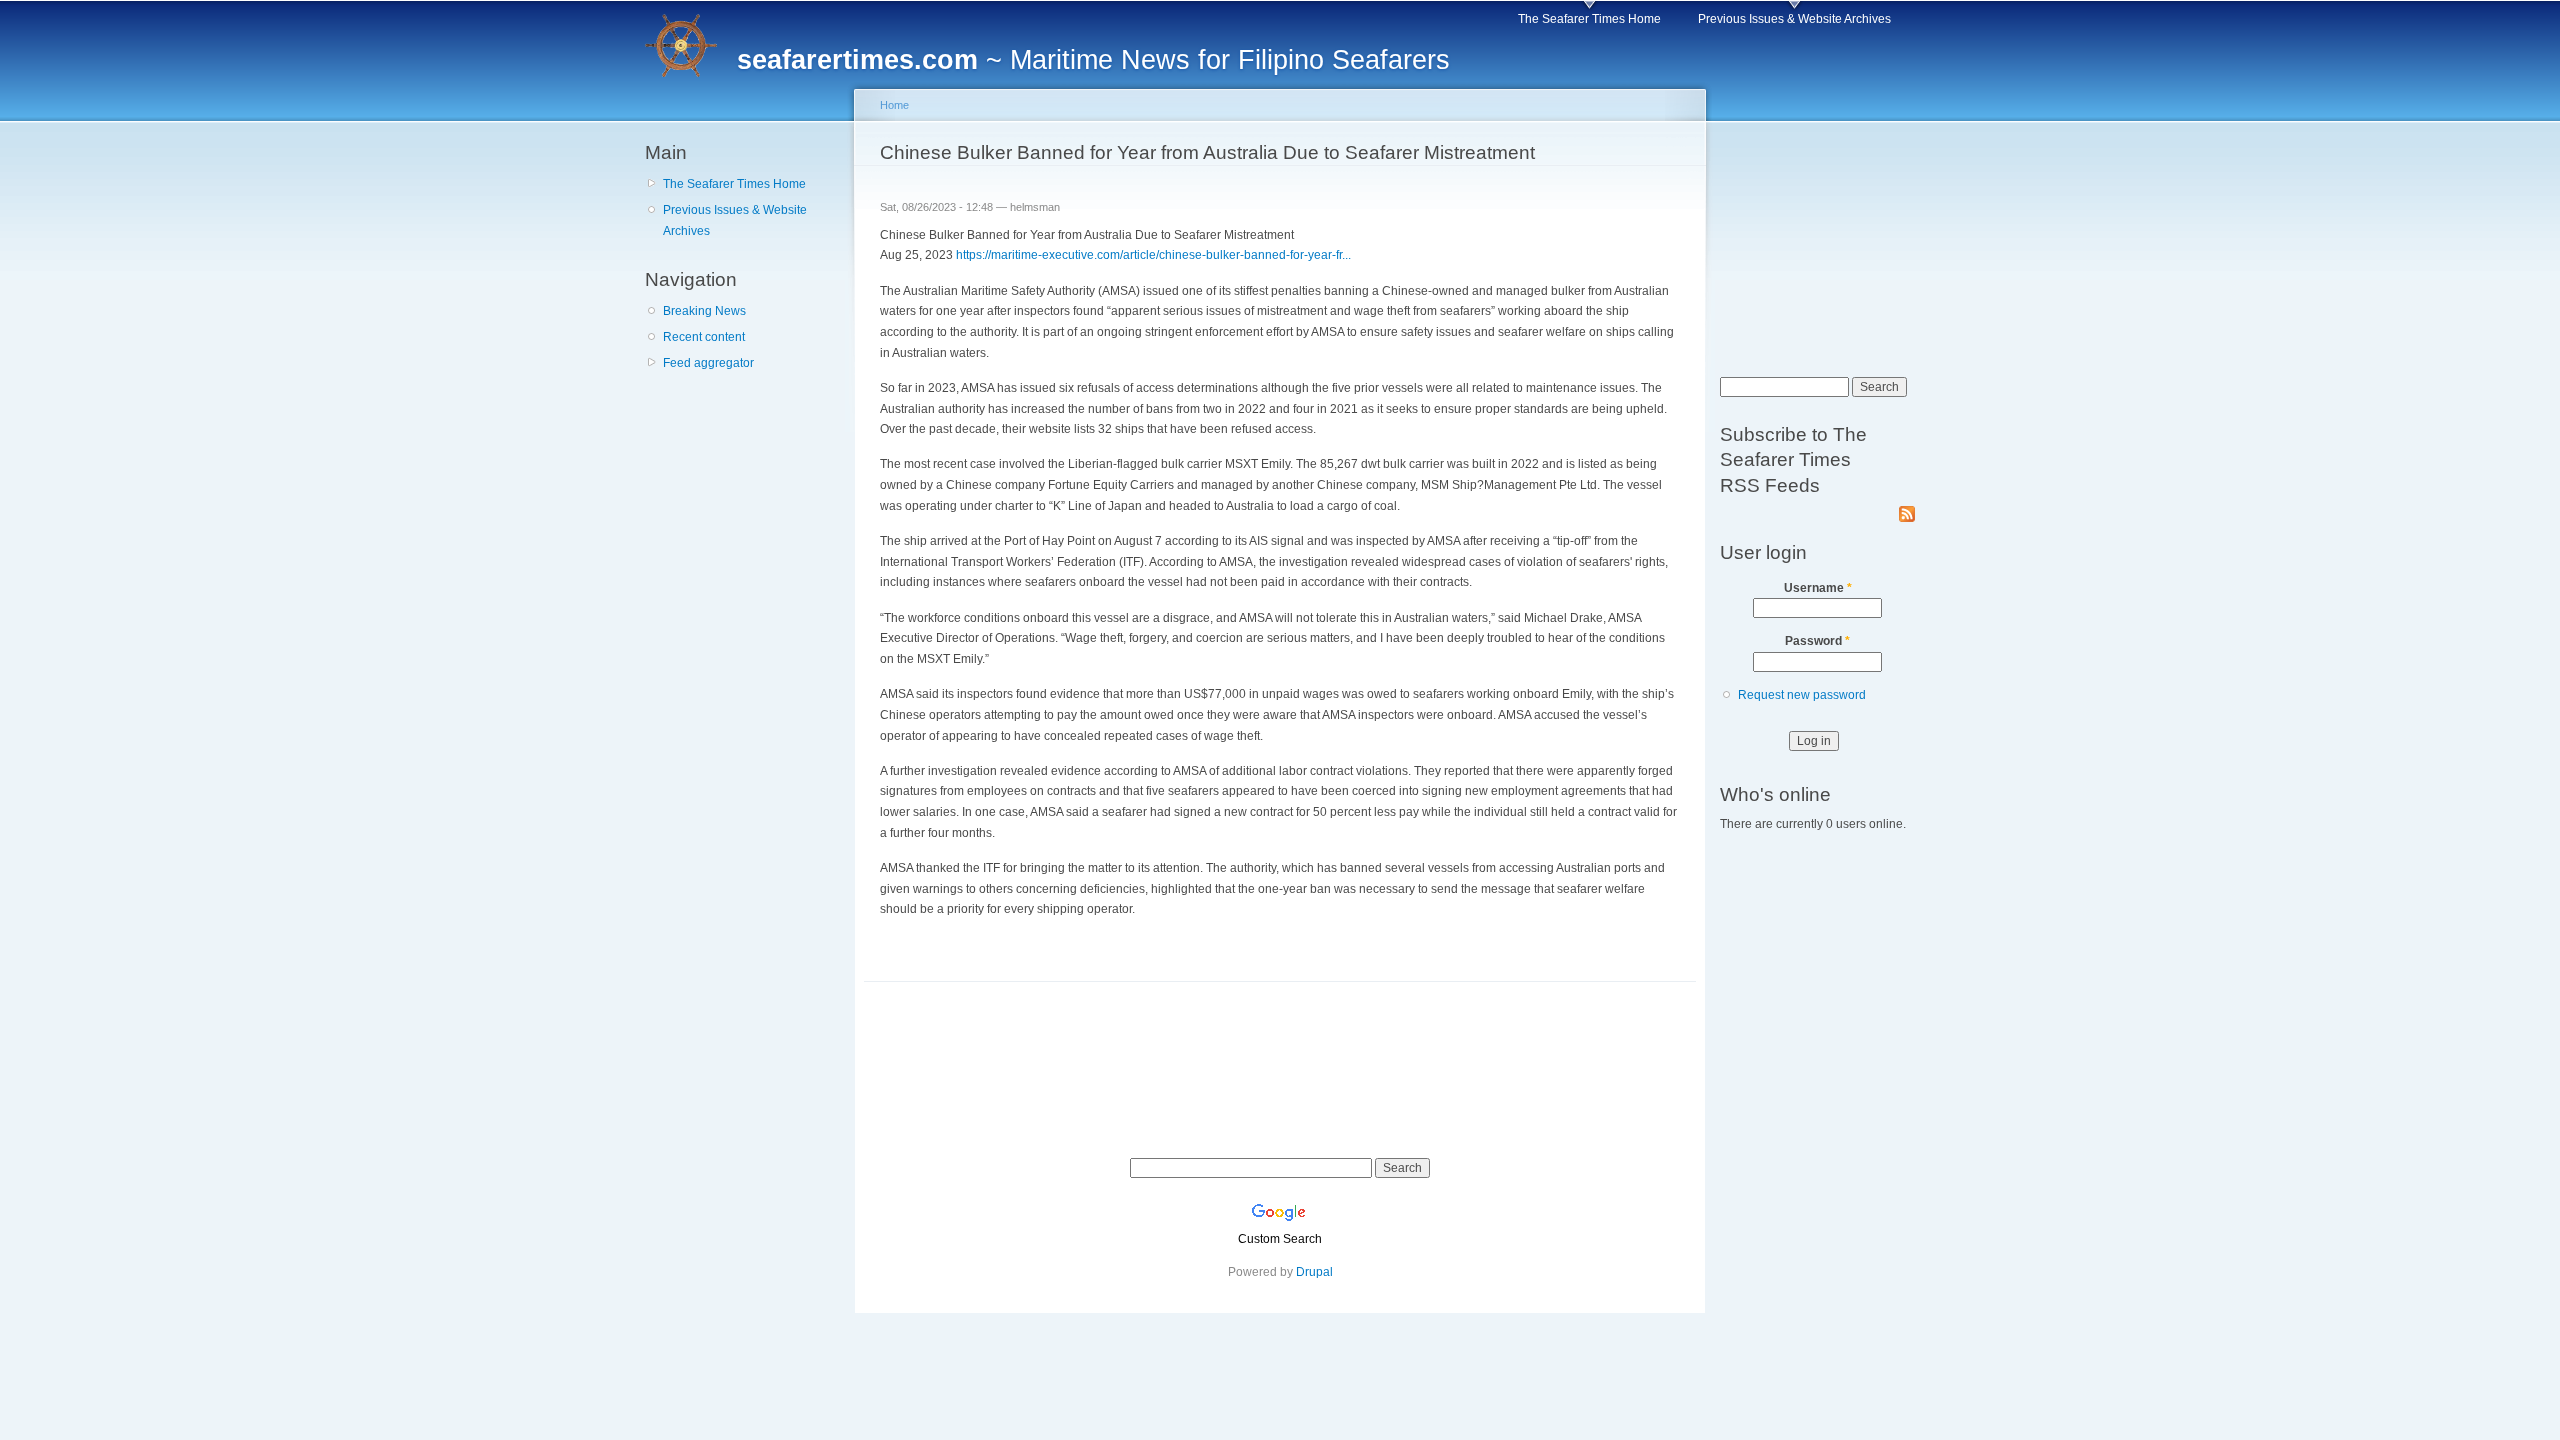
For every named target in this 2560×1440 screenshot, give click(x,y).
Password (1817, 641)
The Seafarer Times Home (1589, 19)
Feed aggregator (708, 363)
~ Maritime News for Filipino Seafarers (1093, 59)
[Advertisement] (745, 499)
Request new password (1802, 695)
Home (894, 105)
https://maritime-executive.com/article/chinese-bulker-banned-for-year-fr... (1153, 255)
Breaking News (704, 311)
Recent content (704, 337)
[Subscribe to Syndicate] (1907, 510)
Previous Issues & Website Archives (1794, 19)
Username (1818, 588)
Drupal (1314, 1272)
